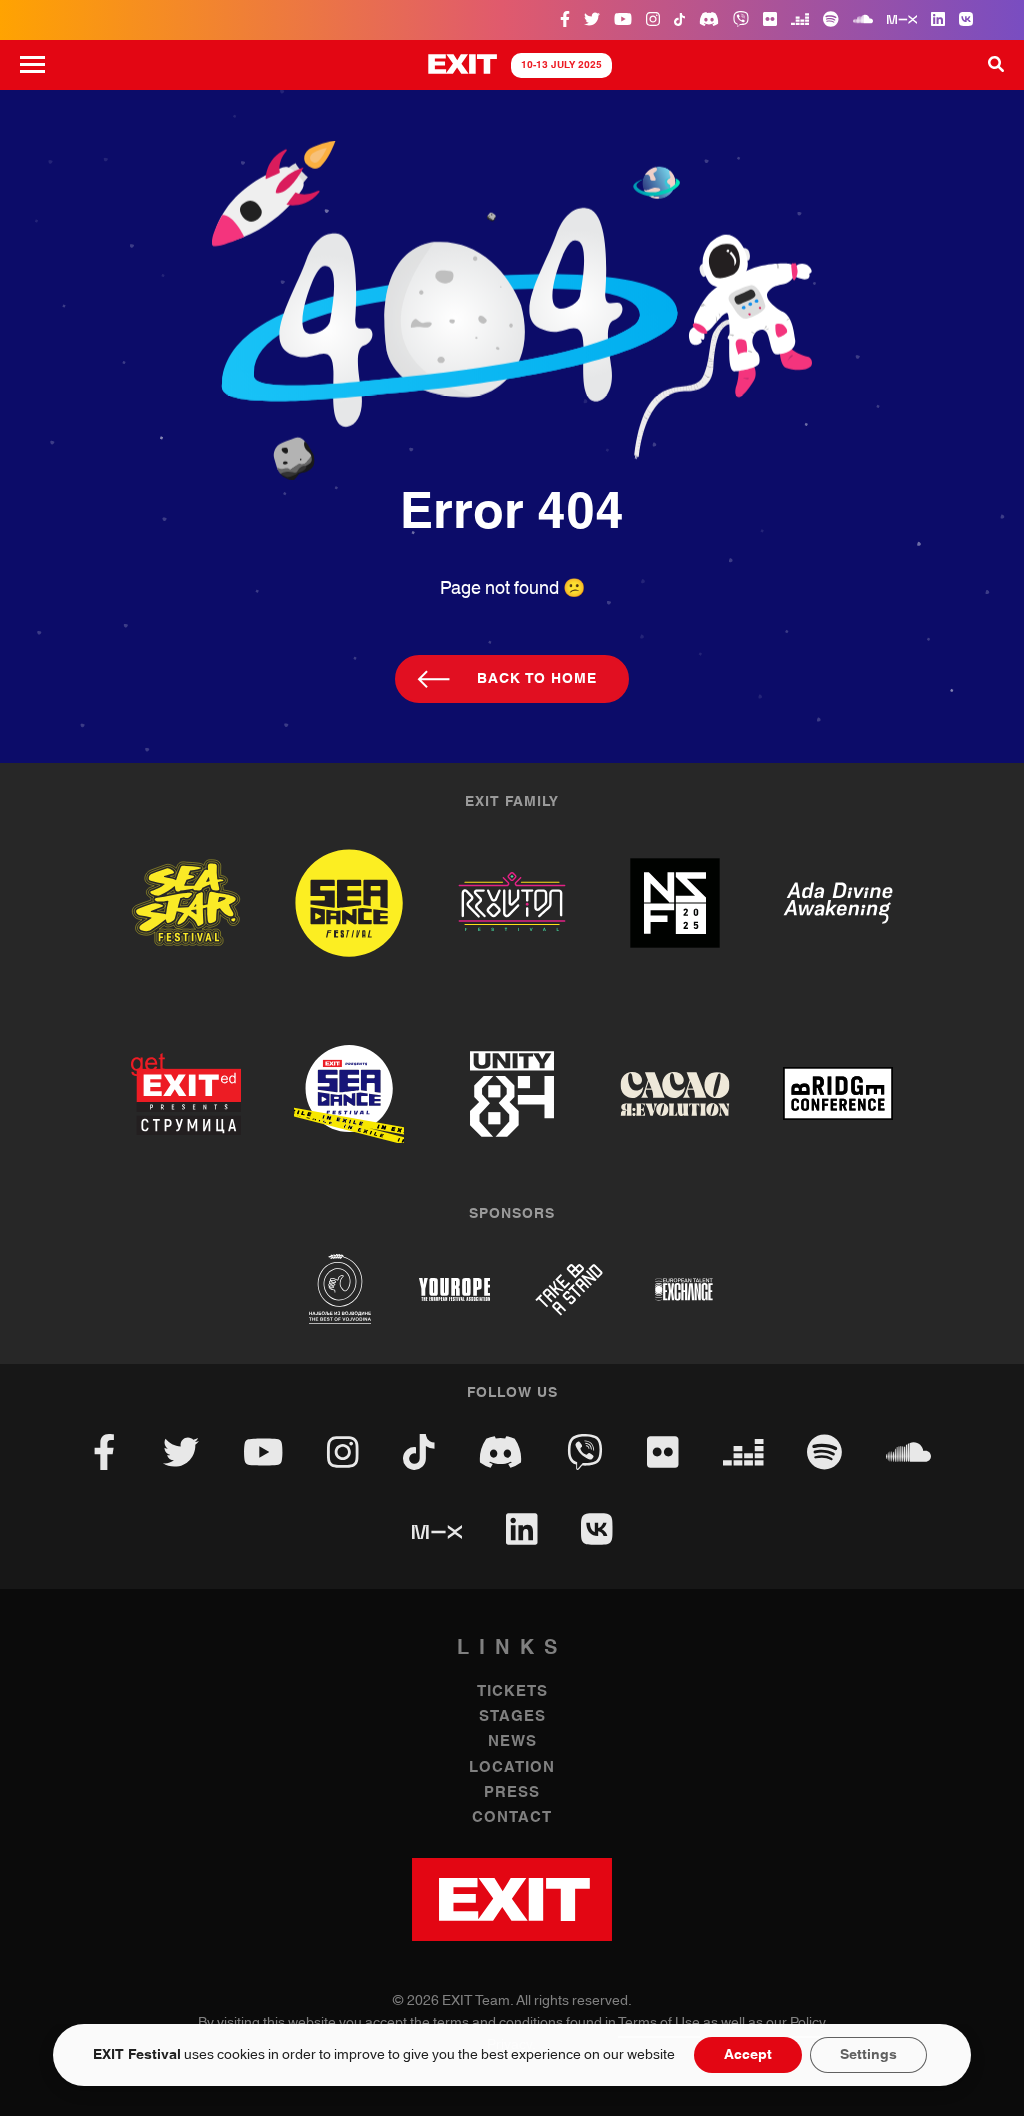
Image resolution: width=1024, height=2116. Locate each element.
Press (512, 1792)
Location (512, 1767)
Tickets (512, 1691)
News (512, 1741)
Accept (748, 2055)
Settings (868, 2055)
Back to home (537, 679)
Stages (512, 1716)
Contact (512, 1817)
